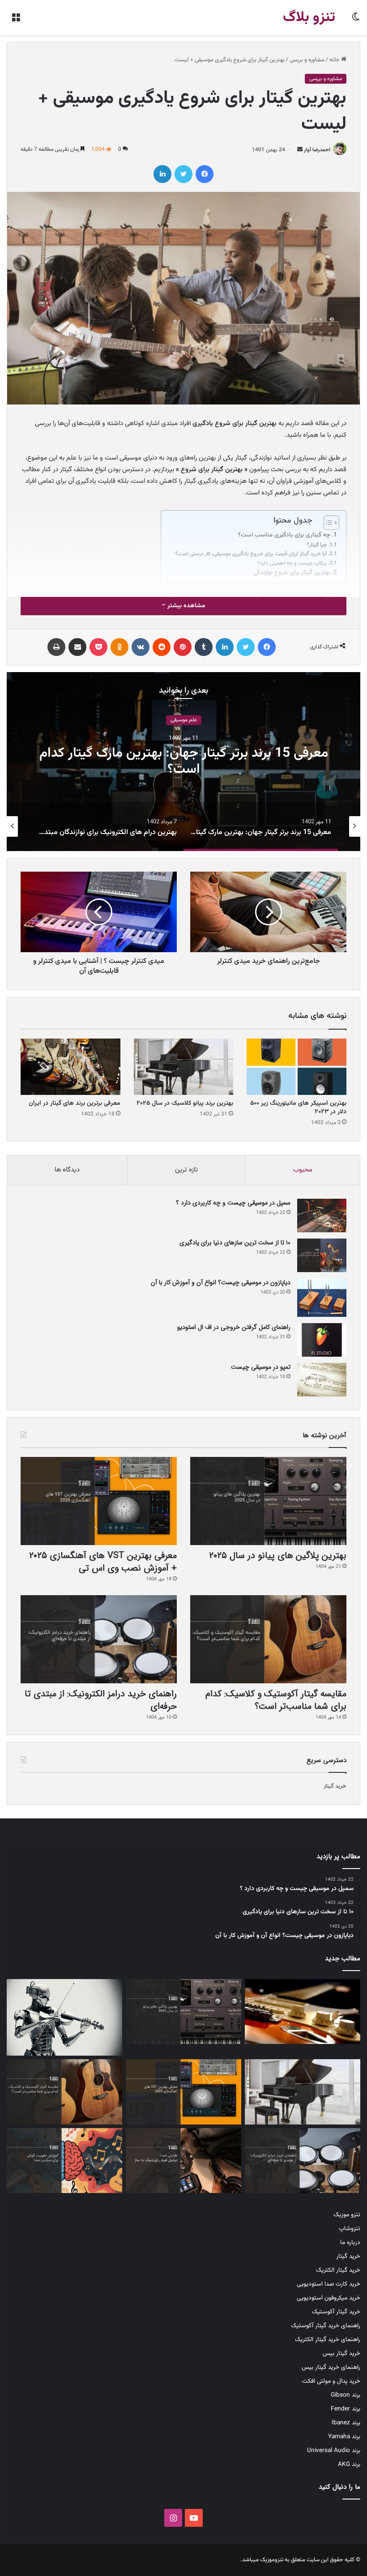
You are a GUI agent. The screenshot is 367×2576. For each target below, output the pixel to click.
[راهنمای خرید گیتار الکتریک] (303, 2012)
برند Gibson (346, 2395)
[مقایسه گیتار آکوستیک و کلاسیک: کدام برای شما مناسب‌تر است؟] (268, 1639)
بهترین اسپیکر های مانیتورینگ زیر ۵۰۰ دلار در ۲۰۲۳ (298, 1108)
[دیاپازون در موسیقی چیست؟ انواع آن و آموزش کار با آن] (322, 1298)
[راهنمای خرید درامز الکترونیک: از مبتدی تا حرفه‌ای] (99, 1639)
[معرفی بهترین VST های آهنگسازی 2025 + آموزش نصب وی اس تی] (99, 1501)
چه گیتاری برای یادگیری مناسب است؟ (284, 535)
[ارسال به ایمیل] (300, 150)
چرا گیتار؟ (317, 545)
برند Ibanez (346, 2423)
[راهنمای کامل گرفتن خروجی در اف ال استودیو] (322, 1340)
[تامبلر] (204, 647)
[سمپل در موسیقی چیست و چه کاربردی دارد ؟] (322, 1216)
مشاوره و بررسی (307, 60)
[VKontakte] (141, 647)
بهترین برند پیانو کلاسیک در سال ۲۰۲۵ (185, 1103)
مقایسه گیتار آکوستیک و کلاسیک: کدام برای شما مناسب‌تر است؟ (276, 1700)
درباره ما (350, 2242)
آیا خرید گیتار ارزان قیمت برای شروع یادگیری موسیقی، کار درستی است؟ (251, 554)
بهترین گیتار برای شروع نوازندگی (292, 573)
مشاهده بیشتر (186, 606)
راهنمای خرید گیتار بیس (331, 2367)
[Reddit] (162, 647)
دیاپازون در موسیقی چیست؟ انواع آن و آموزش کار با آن (221, 1282)
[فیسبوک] (205, 174)
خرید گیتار (335, 1786)
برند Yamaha (344, 2437)
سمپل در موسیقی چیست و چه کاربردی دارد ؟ (233, 1203)
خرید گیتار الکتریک (338, 2270)
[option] (183, 762)
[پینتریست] (183, 647)
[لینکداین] (162, 174)
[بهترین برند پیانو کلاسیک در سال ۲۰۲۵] (184, 1067)
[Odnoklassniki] (119, 647)
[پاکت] (98, 647)
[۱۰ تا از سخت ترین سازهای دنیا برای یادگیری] (322, 1255)
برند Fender (346, 2409)
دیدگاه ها (67, 1170)
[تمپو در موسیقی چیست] (322, 1380)
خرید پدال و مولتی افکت (331, 2381)
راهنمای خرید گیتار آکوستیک (326, 2326)
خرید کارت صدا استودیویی (329, 2284)
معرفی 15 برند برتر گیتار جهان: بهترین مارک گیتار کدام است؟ (184, 762)
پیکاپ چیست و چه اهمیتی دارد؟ (292, 564)
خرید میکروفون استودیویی (329, 2298)
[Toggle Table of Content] (327, 523)
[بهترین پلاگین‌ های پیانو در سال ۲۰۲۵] (268, 1501)
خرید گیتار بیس (341, 2353)
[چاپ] (56, 647)
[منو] (16, 21)
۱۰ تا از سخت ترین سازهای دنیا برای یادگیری (235, 1243)
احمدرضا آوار (317, 150)
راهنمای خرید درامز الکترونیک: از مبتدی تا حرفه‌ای (101, 1700)
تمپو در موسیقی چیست (261, 1367)
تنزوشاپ (350, 2229)
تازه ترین (186, 1170)
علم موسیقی (184, 720)
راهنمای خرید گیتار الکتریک (328, 2340)
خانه (335, 60)
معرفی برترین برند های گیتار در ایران (75, 1103)
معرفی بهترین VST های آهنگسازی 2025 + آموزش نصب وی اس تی (102, 1562)
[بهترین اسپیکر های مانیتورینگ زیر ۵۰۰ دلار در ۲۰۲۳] (297, 1067)
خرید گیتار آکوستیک (336, 2312)
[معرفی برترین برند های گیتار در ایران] (70, 1067)
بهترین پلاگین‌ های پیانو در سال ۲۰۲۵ (278, 1556)
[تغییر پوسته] (356, 21)
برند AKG (349, 2464)
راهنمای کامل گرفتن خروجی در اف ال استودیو (234, 1327)
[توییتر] (183, 174)
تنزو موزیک (347, 2215)
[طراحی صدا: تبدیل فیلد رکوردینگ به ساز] (183, 2161)
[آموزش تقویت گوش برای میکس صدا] (64, 2161)
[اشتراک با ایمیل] (77, 647)
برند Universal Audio (334, 2450)
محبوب (303, 1170)
